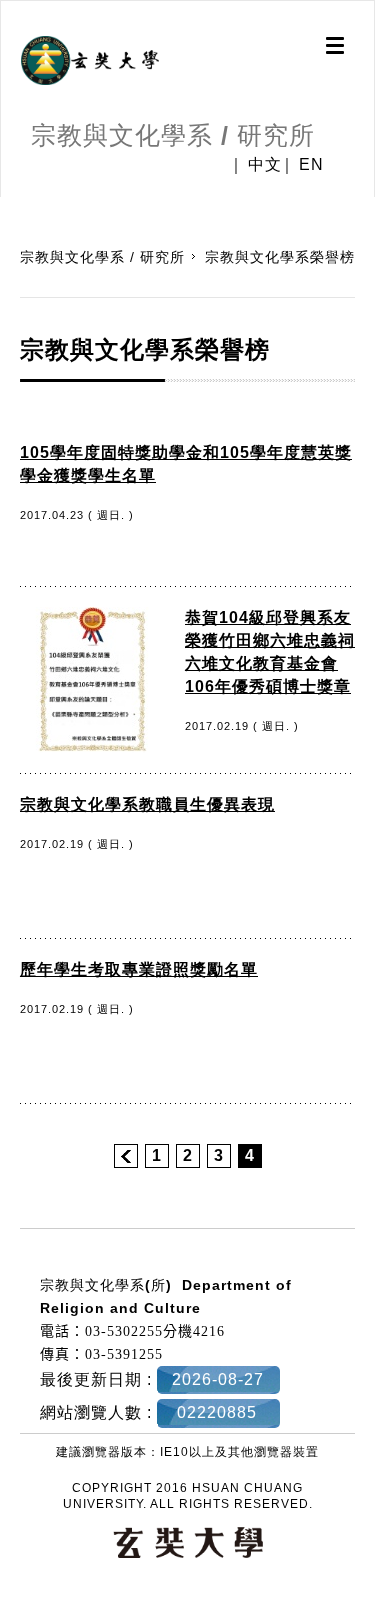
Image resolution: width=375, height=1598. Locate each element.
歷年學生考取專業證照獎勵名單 (139, 969)
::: (7, 207)
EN (311, 164)
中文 (265, 164)
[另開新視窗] (90, 61)
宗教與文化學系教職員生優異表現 (147, 804)
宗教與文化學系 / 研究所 (102, 257)
